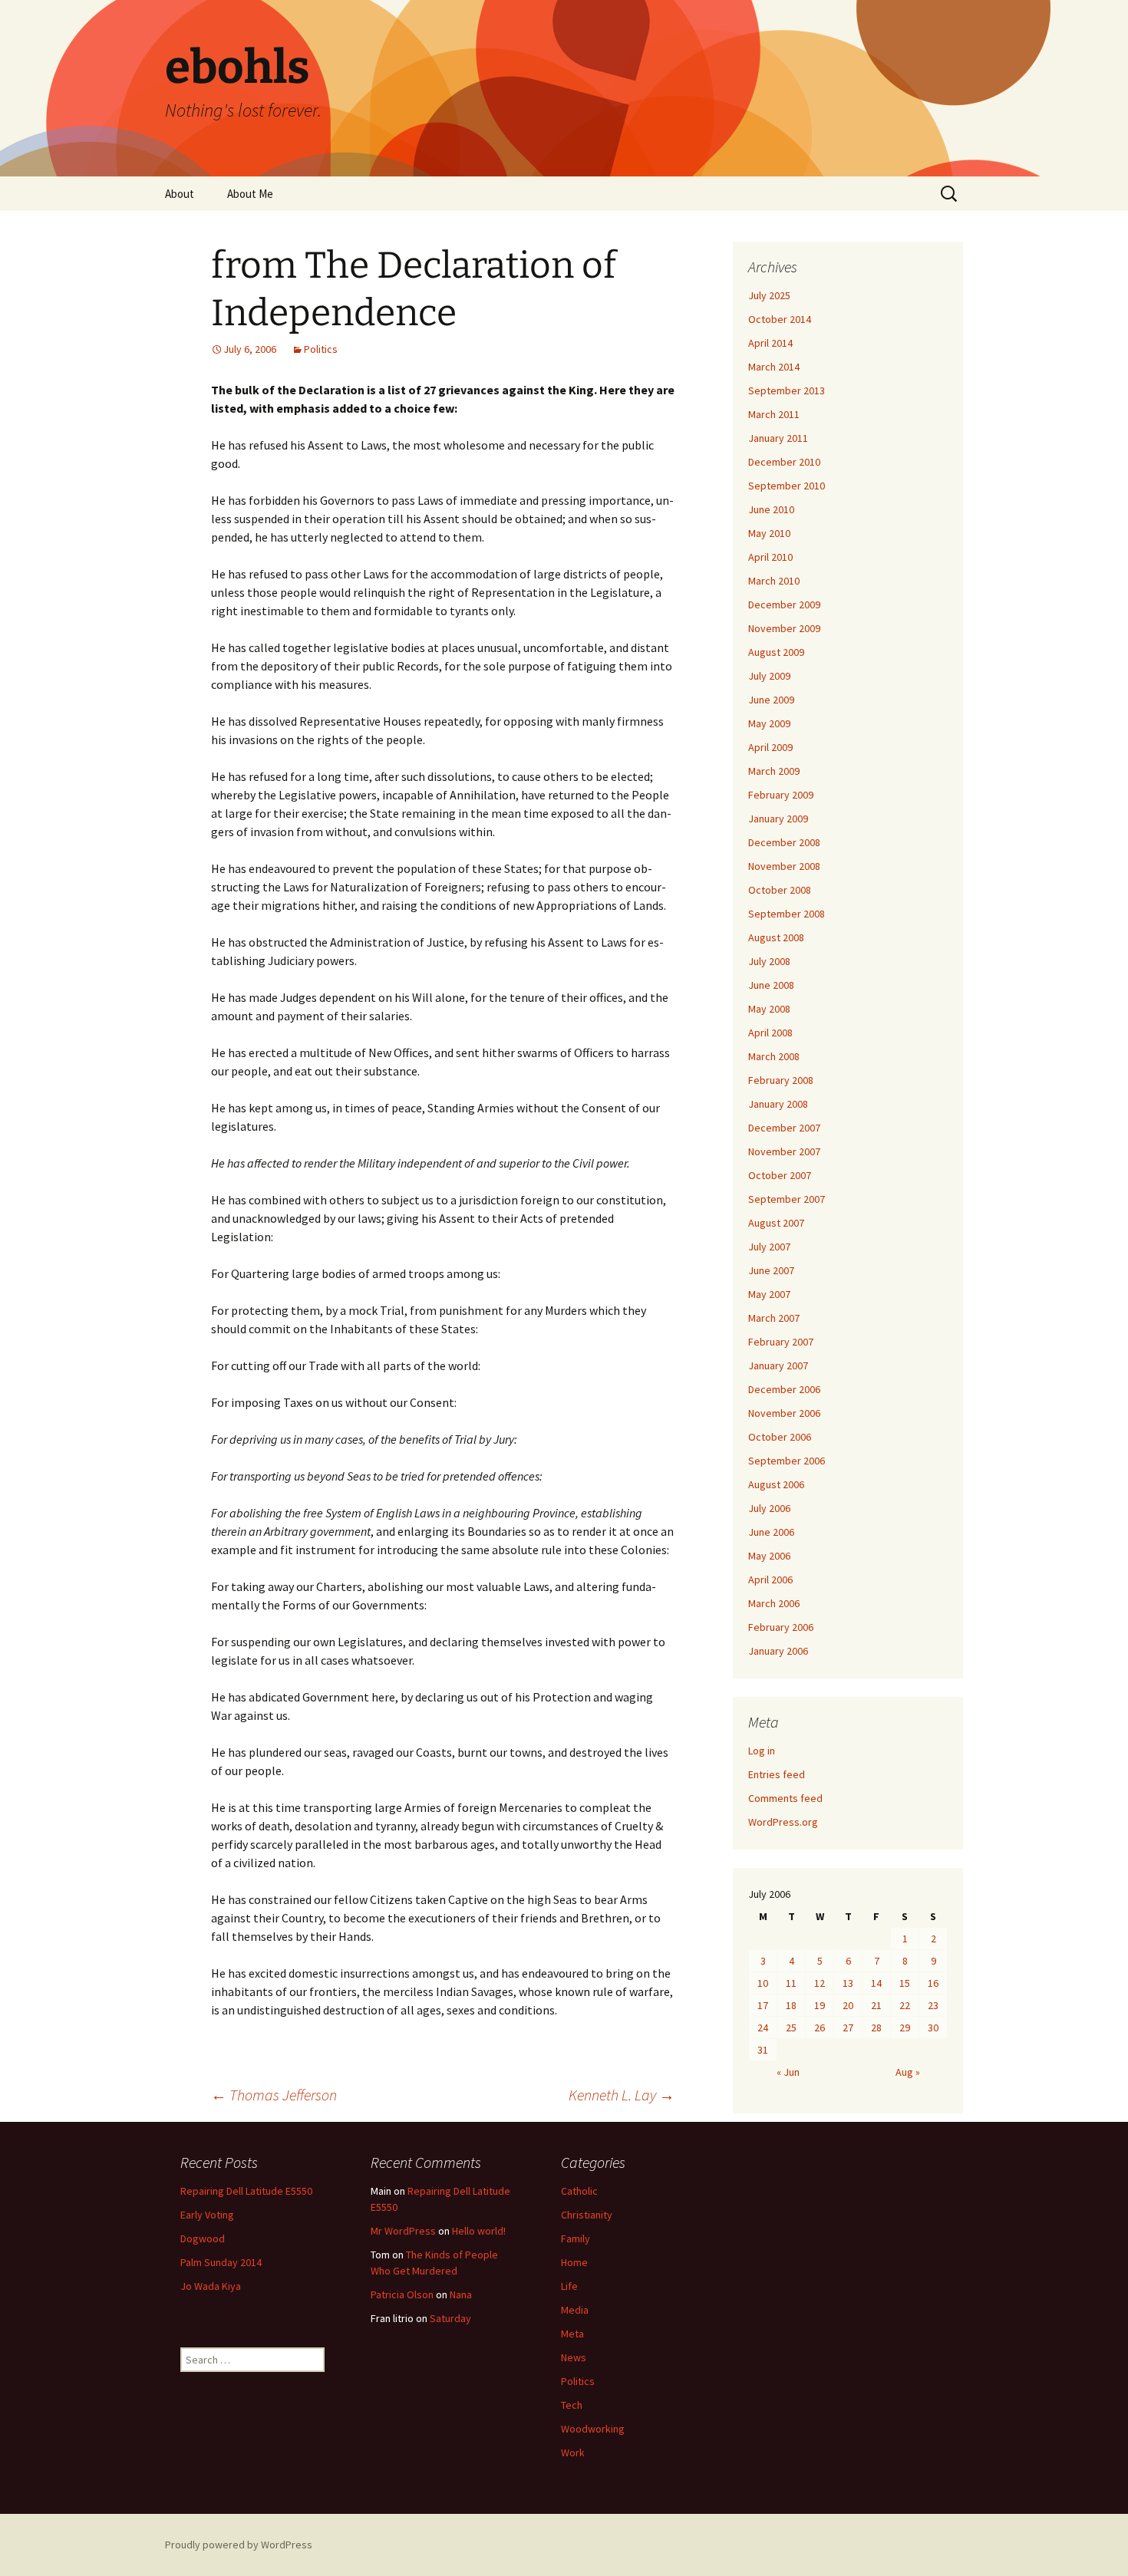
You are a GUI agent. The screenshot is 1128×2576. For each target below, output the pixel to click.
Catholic (579, 2191)
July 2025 (769, 295)
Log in (762, 1751)
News (574, 2357)
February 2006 (781, 1627)
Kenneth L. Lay (622, 2095)
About (180, 194)
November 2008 (784, 866)
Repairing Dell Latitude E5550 (246, 2191)
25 (791, 2028)
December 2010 (784, 462)
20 (848, 2005)
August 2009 (776, 652)
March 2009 (774, 771)
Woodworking (593, 2429)
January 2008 (778, 1104)
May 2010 (769, 533)
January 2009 (778, 819)
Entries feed (777, 1774)
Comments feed (785, 1798)
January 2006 (778, 1651)
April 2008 (770, 1033)
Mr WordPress (403, 2231)
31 (763, 2050)
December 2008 (784, 842)
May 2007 (769, 1294)
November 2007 (784, 1151)
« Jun (788, 2072)
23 (933, 2005)
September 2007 (787, 1199)
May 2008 (769, 1009)
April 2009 (770, 747)
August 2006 (776, 1484)
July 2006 (769, 1508)
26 (820, 2028)
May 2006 (769, 1556)
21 (876, 2005)
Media (575, 2310)
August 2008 (776, 937)
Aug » (908, 2072)
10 (763, 1983)
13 (848, 1983)
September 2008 (787, 914)
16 (933, 1983)
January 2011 (778, 438)
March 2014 (774, 367)
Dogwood (203, 2238)
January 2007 (778, 1365)
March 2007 (774, 1318)
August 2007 (776, 1223)
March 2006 (774, 1603)
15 (905, 1983)
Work (573, 2452)
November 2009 (784, 628)
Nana (461, 2294)
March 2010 (774, 581)
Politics (321, 349)
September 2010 (787, 486)
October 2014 (780, 319)
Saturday (450, 2318)
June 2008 (771, 985)
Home (574, 2262)
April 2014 (770, 343)
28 (876, 2028)
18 (791, 2005)
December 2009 (784, 604)
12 (820, 1983)
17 (763, 2005)
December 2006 (784, 1389)
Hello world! (479, 2231)
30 (933, 2028)
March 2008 (774, 1056)
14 (876, 1983)
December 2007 (784, 1128)
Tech (572, 2405)
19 (820, 2005)
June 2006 (771, 1532)
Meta (572, 2334)
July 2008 (769, 961)
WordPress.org (783, 1822)
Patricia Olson (402, 2294)
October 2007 (780, 1175)
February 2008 (781, 1080)
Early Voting (207, 2215)
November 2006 (784, 1413)
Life (569, 2286)
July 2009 (769, 676)
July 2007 (769, 1247)
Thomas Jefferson (274, 2095)
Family (576, 2238)
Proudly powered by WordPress (239, 2545)
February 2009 (781, 795)
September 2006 (787, 1461)
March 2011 (774, 414)
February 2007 (781, 1342)
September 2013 (787, 390)
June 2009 (771, 700)
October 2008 (780, 890)
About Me (250, 194)
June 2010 (771, 509)
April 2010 (770, 557)
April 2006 (770, 1580)
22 (905, 2005)
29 (905, 2028)
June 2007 (771, 1270)
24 (763, 2028)
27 (848, 2028)
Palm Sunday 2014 (221, 2262)
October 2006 (780, 1437)
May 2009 (769, 723)
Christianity (587, 2215)
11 (791, 1983)
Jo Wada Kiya (211, 2286)
